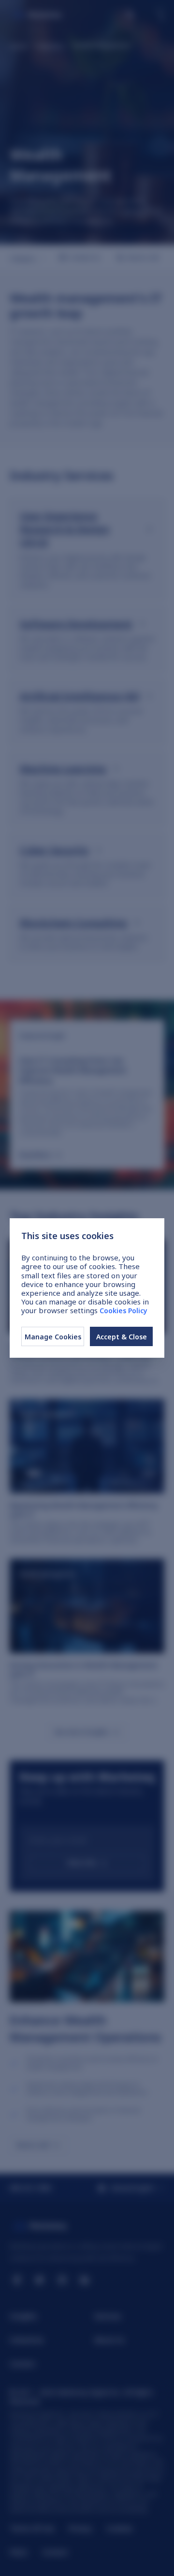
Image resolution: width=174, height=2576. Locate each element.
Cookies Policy (123, 1311)
